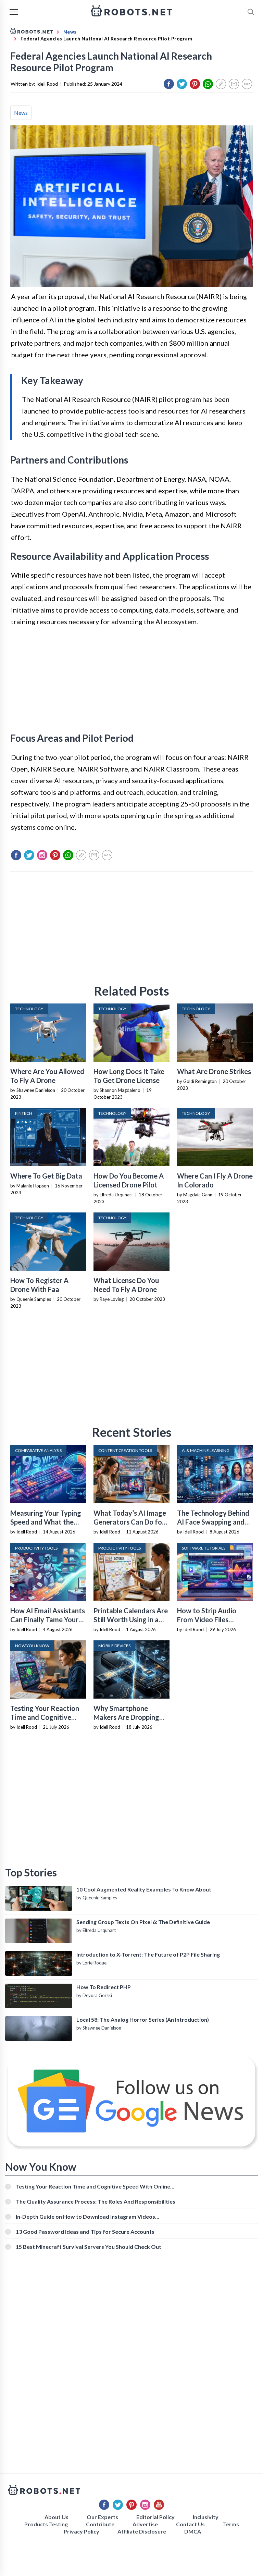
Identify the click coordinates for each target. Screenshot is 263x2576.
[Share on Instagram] (42, 855)
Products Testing (46, 2524)
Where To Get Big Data (46, 1176)
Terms (231, 2524)
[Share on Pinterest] (195, 84)
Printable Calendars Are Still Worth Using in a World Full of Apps (131, 1619)
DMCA (193, 2531)
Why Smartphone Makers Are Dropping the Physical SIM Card (127, 1717)
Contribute (100, 2524)
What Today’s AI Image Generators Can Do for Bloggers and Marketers (131, 1522)
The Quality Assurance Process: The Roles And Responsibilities (96, 2201)
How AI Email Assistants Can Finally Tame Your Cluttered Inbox (48, 1619)
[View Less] (247, 84)
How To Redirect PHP (104, 1987)
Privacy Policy (82, 2531)
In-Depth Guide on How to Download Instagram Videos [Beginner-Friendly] (85, 2216)
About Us (57, 2517)
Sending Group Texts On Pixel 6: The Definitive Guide (143, 1922)
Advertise (145, 2524)
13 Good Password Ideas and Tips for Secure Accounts (85, 2232)
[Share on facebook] (169, 84)
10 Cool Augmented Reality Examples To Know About (144, 1889)
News (21, 113)
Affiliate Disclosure (142, 2531)
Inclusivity (206, 2517)
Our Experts (102, 2517)
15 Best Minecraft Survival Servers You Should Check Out (89, 2247)
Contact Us (190, 2524)
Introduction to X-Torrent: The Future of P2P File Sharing (148, 1954)
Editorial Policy (155, 2517)
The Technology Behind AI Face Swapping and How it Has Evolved (213, 1522)
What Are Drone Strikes (214, 1071)
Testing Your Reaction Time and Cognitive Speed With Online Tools (93, 2186)
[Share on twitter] (182, 84)
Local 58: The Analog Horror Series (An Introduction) (143, 2019)
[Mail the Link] (234, 84)
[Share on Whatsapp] (208, 84)
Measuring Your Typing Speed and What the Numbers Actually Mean (47, 1522)
